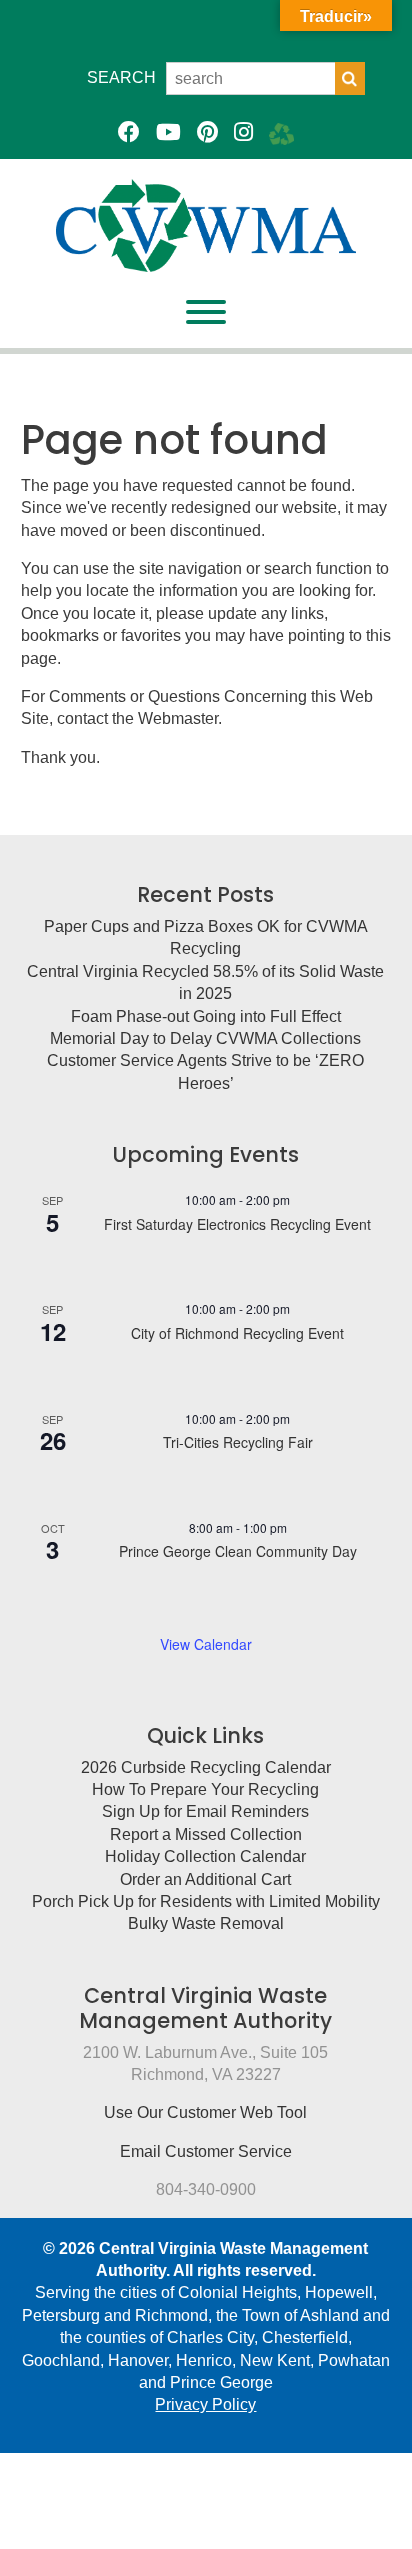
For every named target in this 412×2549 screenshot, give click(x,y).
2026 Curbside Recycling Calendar (206, 1767)
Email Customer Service (206, 2151)
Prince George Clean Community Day (238, 1551)
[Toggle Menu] (206, 312)
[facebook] (129, 132)
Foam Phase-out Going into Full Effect (206, 1016)
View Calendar (206, 1644)
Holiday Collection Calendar (205, 1856)
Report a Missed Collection (206, 1834)
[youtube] (168, 132)
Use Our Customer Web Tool (205, 2112)
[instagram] (243, 132)
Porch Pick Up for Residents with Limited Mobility (206, 1901)
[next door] (281, 132)
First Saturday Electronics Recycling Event (237, 1224)
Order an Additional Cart (205, 1879)
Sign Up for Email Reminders (205, 1811)
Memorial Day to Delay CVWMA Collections (205, 1038)
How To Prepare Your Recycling (205, 1789)
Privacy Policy (205, 2404)
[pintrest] (207, 132)
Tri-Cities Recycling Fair (238, 1442)
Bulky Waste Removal (206, 1923)
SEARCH (121, 77)
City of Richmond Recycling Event (237, 1333)
